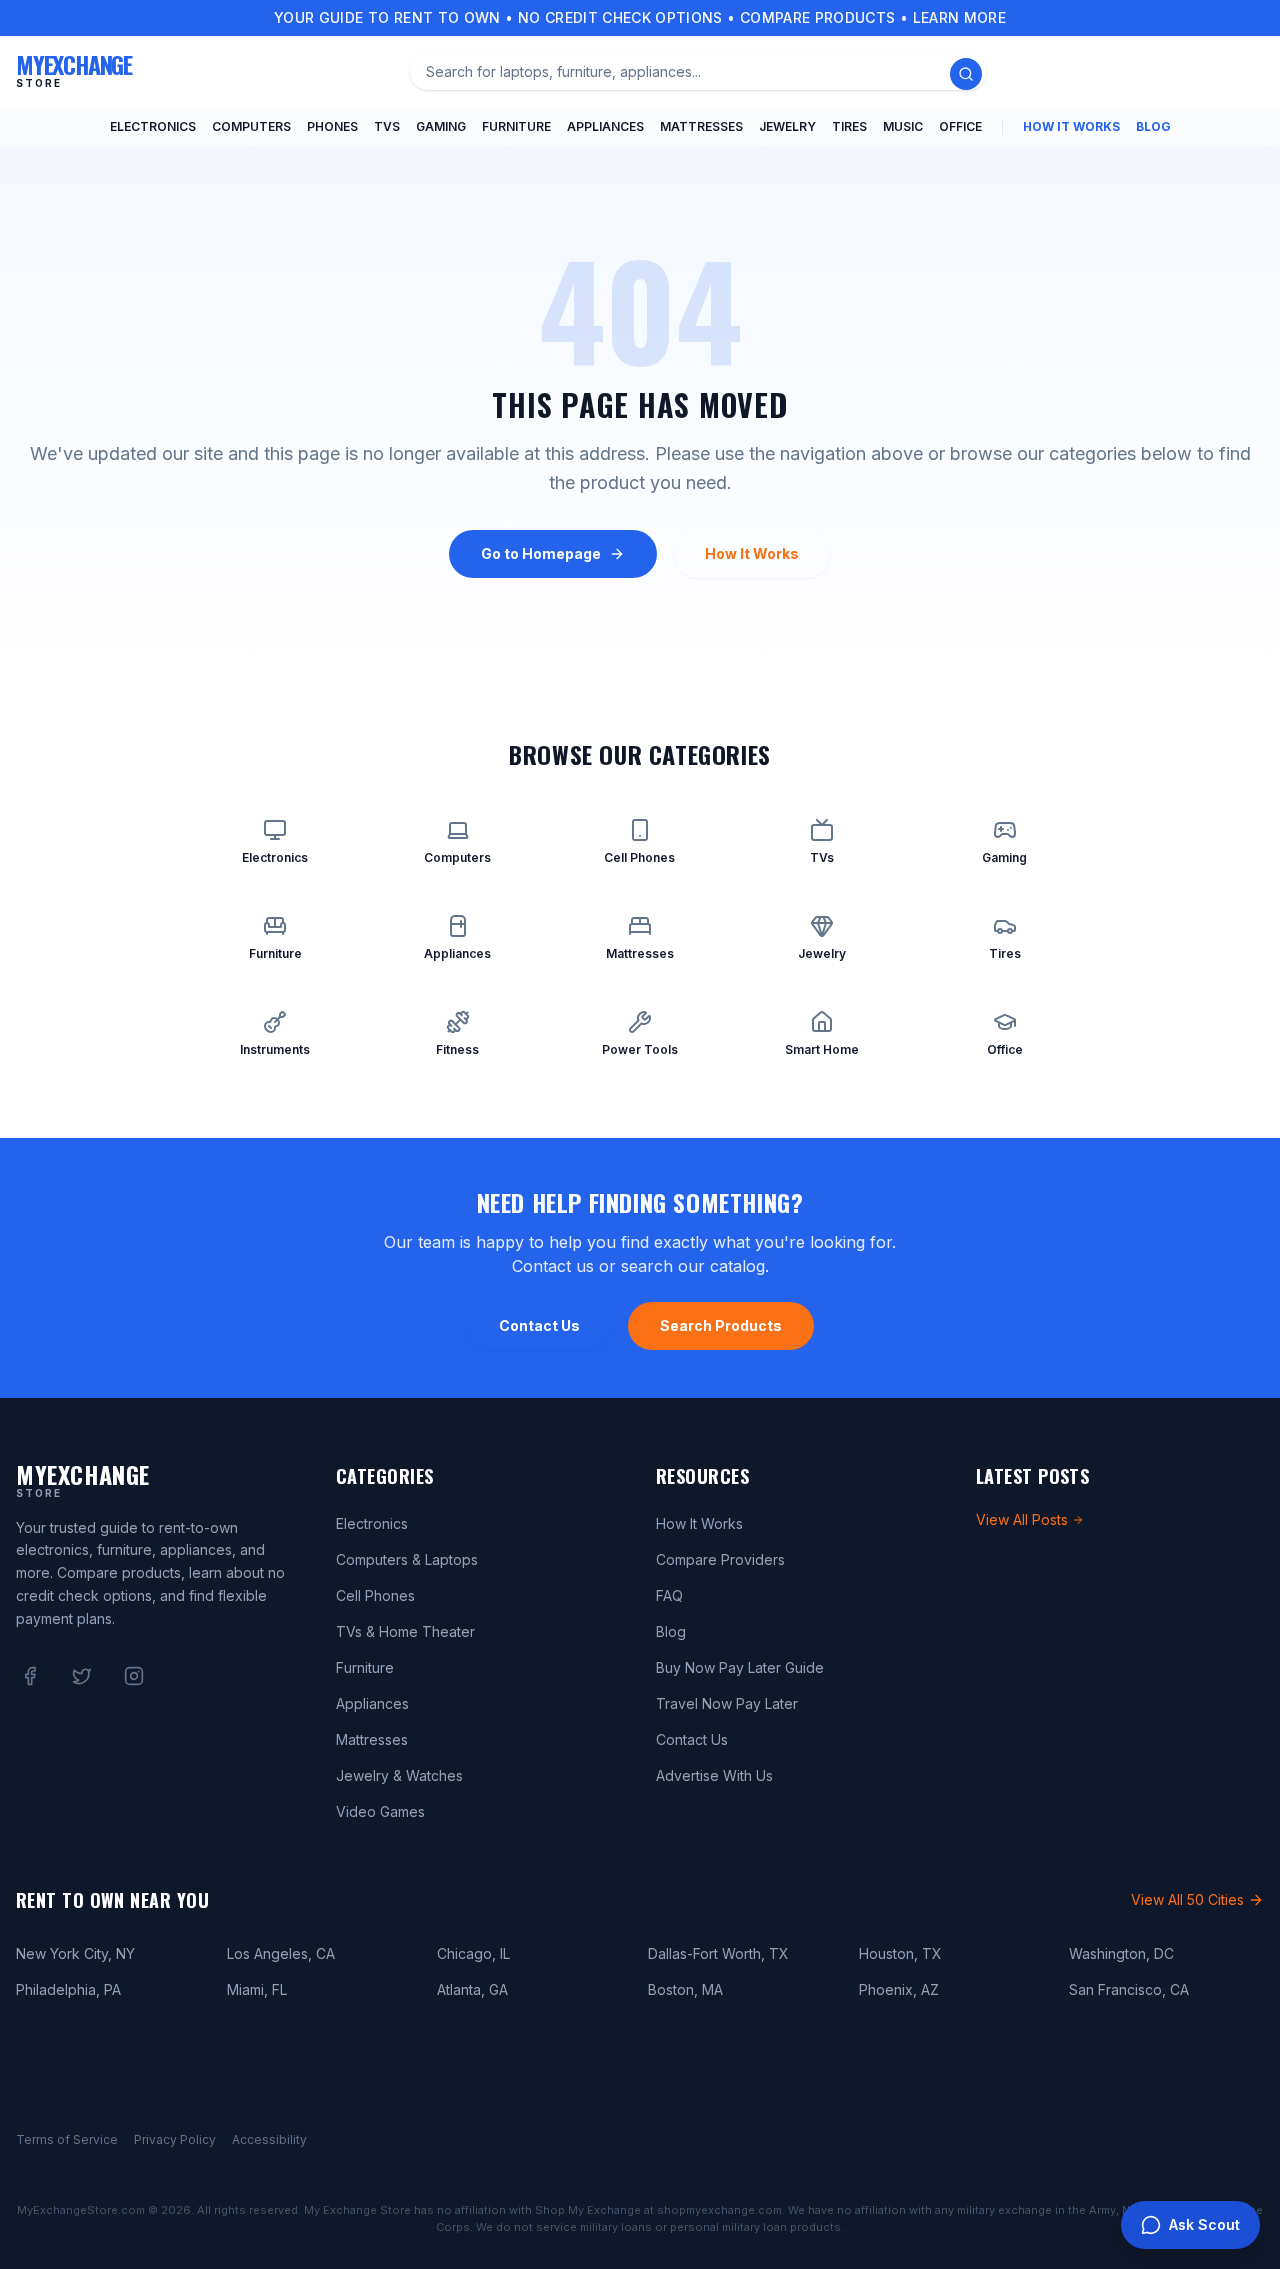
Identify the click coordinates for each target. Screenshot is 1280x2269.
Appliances (605, 126)
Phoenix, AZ (899, 1989)
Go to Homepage (541, 553)
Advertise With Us (714, 1775)
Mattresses (701, 126)
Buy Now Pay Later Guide (740, 1667)
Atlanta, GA (472, 1989)
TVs (387, 126)
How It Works (1071, 126)
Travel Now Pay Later (727, 1703)
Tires (849, 126)
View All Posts (1022, 1519)
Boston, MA (685, 1989)
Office (960, 126)
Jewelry (787, 126)
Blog (1153, 126)
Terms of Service (67, 2139)
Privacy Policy (175, 2139)
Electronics (153, 126)
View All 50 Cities (1187, 1899)
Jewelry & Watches (399, 1775)
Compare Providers (720, 1559)
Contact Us (539, 1325)
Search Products (721, 1325)
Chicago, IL (473, 1953)
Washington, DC (1121, 1953)
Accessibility (269, 2139)
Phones (332, 126)
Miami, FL (257, 1989)
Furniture (516, 126)
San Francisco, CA (1129, 1989)
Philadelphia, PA (68, 1989)
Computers (251, 126)
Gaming (441, 126)
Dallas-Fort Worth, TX (718, 1953)
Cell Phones (375, 1595)
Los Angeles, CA (281, 1953)
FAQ (669, 1595)
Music (903, 126)
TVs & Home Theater (405, 1631)
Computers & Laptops (407, 1559)
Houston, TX (900, 1953)
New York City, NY (75, 1953)
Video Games (380, 1811)
